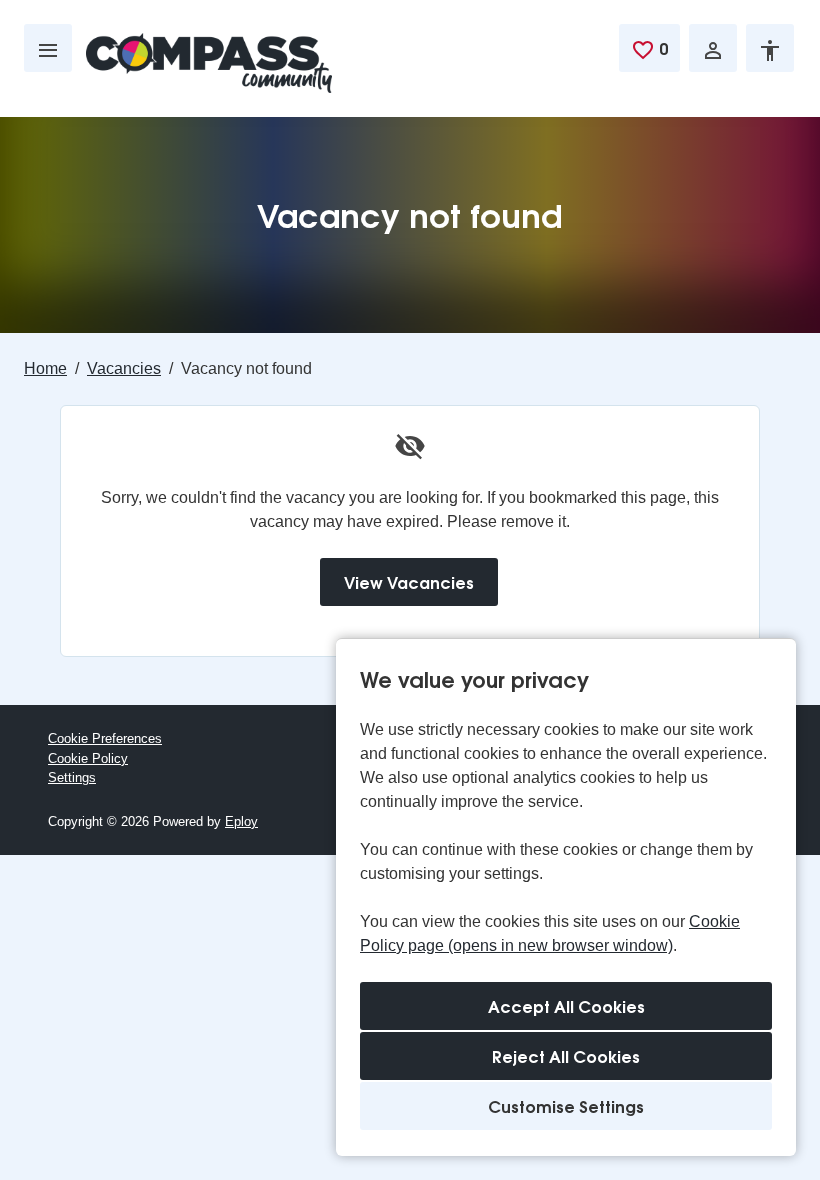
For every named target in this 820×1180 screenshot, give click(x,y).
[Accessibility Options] (770, 48)
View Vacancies (409, 581)
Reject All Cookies (566, 1055)
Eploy (241, 821)
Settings (72, 777)
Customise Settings (566, 1105)
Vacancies (124, 368)
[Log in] (713, 48)
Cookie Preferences (105, 738)
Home (45, 368)
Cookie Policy (88, 758)
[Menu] (48, 48)
